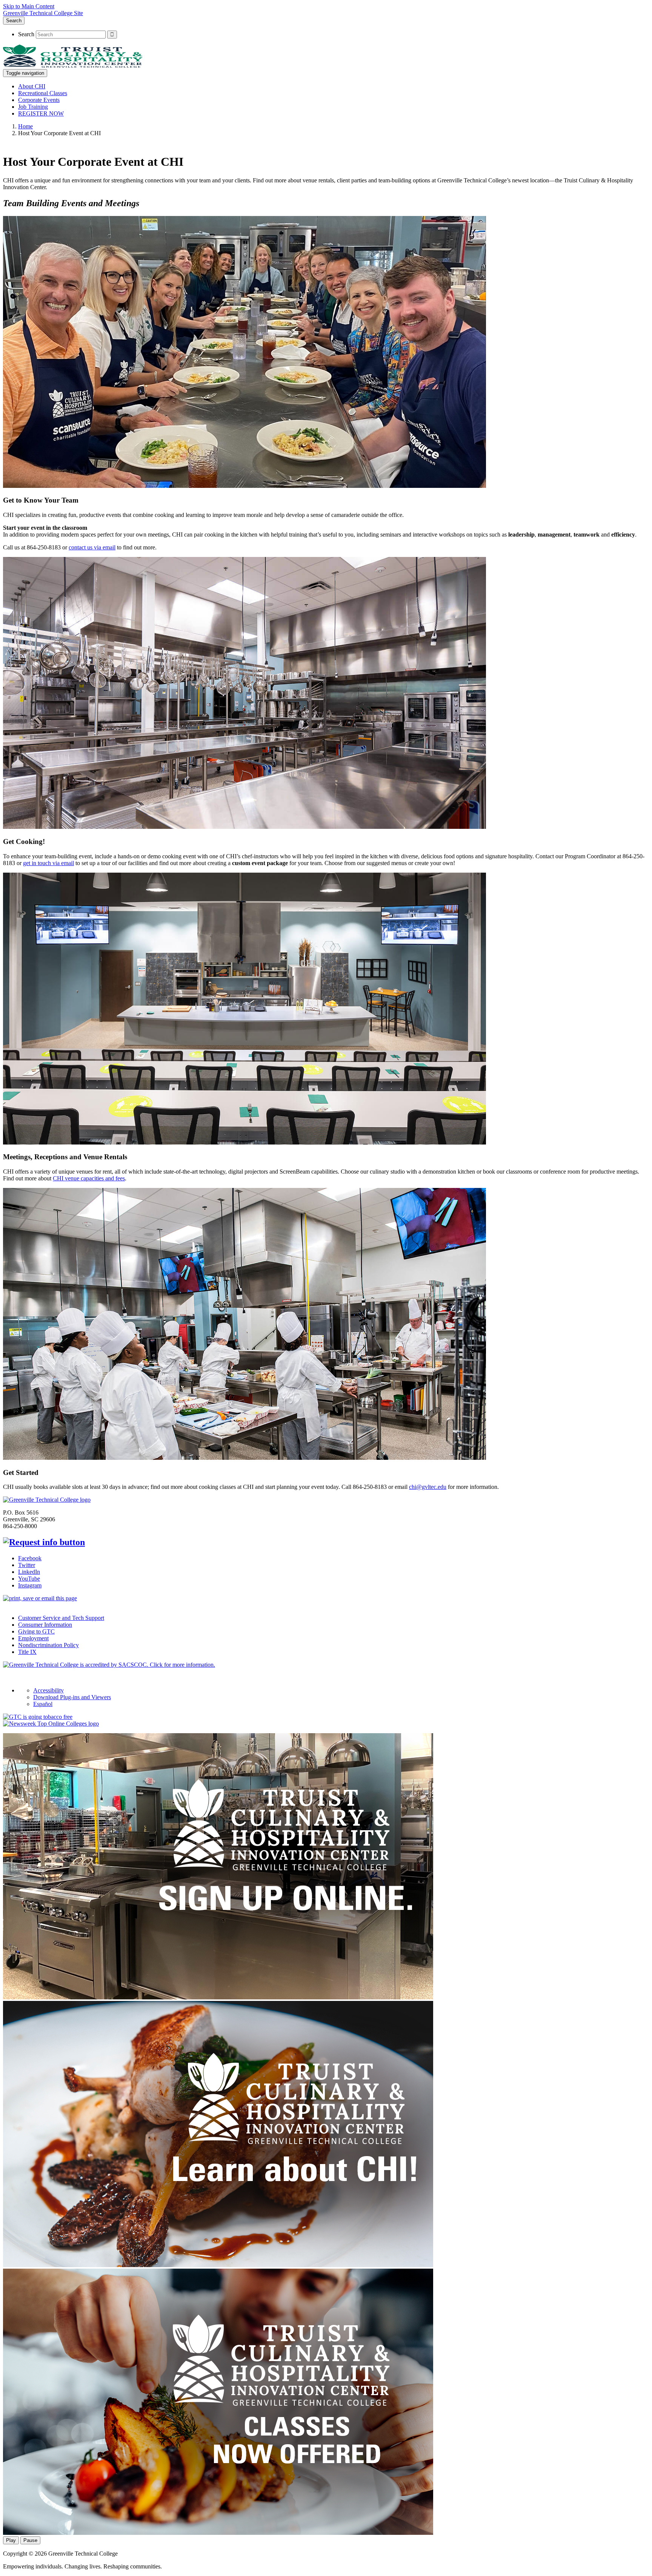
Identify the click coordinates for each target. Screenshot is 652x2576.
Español (43, 1704)
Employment (33, 1638)
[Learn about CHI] (218, 2265)
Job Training (33, 107)
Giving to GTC (36, 1631)
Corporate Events (39, 100)
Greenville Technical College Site (43, 13)
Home (25, 126)
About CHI (32, 86)
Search (14, 21)
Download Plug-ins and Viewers (72, 1697)
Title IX (27, 1652)
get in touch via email (48, 863)
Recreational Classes (43, 93)
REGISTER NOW (41, 113)
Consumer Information (45, 1625)
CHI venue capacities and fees (89, 1178)
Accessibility (48, 1690)
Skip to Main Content (29, 6)
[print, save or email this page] (40, 1598)
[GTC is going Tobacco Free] (38, 1717)
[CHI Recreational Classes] (218, 2533)
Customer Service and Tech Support (61, 1618)
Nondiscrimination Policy (48, 1645)
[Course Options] (218, 1997)
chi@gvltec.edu (428, 1487)
